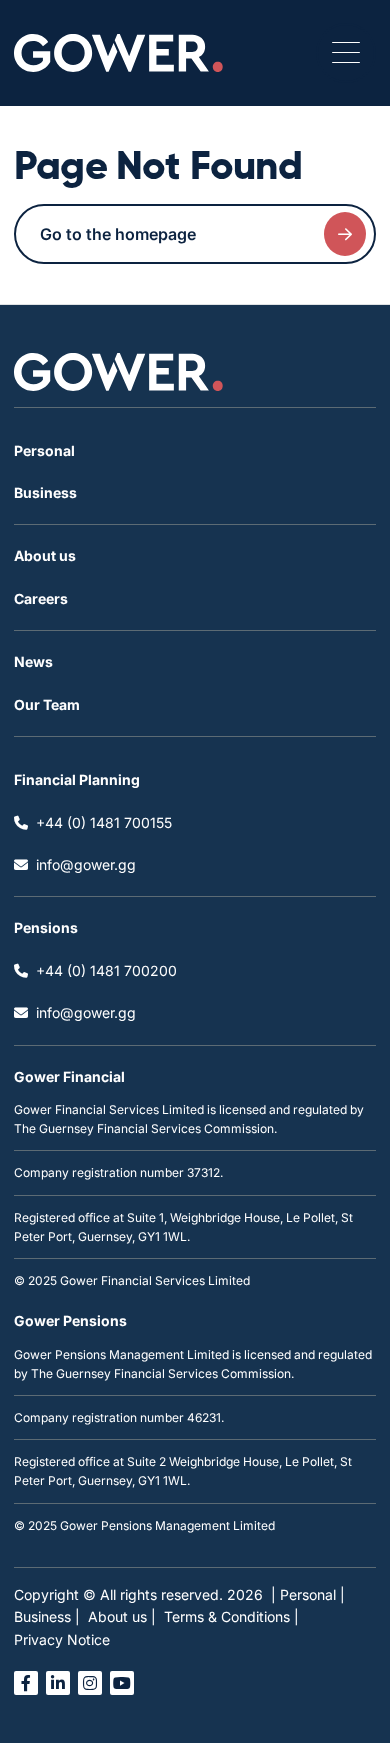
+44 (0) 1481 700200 (106, 970)
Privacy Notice (62, 1639)
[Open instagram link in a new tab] (90, 1683)
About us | (122, 1616)
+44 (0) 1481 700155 (104, 822)
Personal (44, 450)
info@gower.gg (86, 864)
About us (45, 555)
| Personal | (308, 1594)
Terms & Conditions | (231, 1616)
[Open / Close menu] (346, 53)
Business (45, 492)
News (33, 661)
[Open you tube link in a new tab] (122, 1683)
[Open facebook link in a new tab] (26, 1683)
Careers (41, 598)
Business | (47, 1616)
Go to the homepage (118, 234)
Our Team (47, 704)
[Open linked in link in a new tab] (58, 1683)
